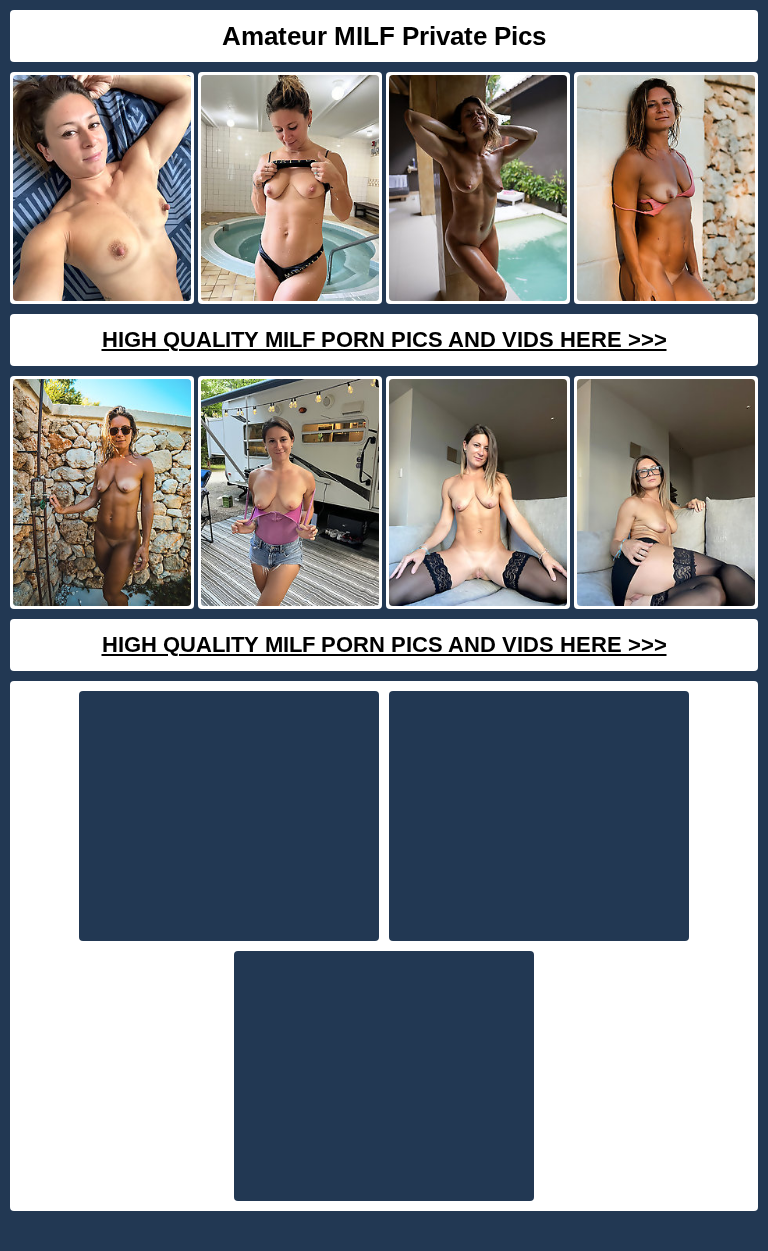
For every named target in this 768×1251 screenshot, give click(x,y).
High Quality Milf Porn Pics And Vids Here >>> (384, 339)
